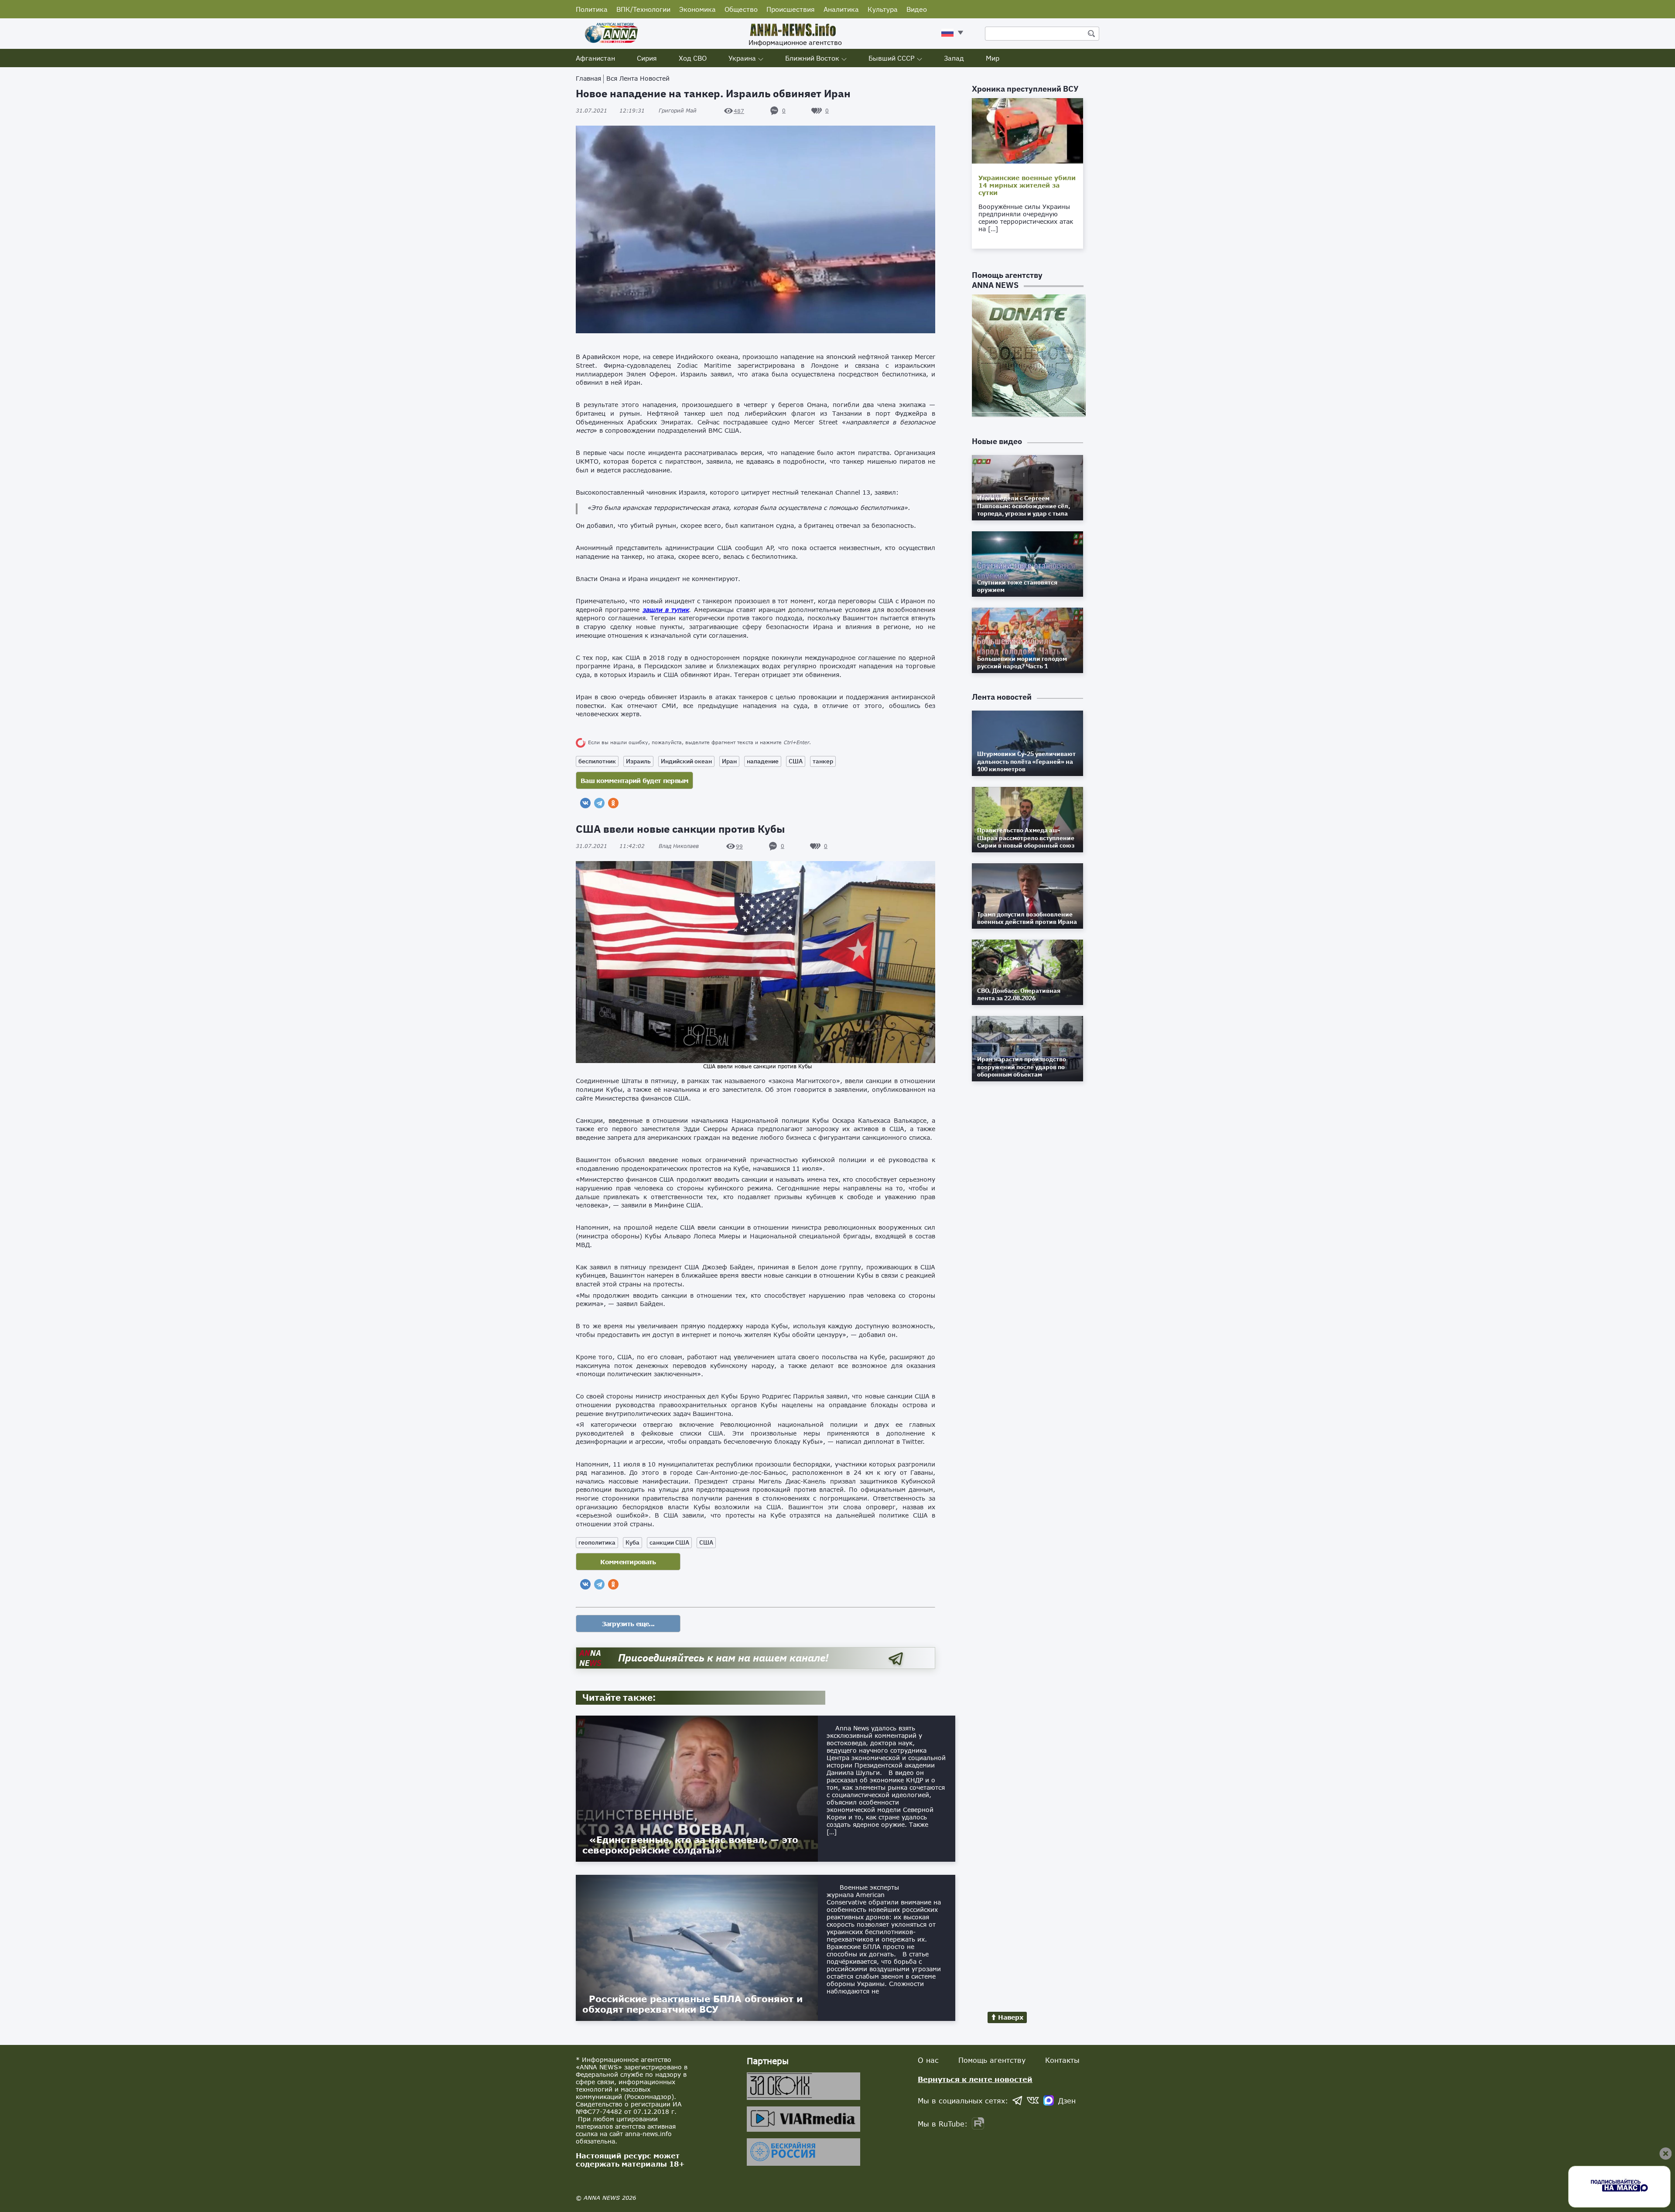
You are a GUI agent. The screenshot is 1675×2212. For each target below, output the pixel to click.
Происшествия (791, 9)
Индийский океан (686, 761)
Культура (883, 9)
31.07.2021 (610, 111)
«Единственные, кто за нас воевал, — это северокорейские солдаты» (690, 1845)
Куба (632, 1542)
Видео (917, 9)
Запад (954, 58)
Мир (993, 58)
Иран (729, 761)
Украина (742, 58)
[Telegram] (599, 803)
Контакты (1062, 2060)
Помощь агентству (992, 2060)
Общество (741, 9)
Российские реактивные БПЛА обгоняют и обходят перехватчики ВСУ (692, 2004)
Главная (588, 78)
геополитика (597, 1542)
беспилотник (597, 761)
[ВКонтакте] (585, 803)
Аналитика (841, 9)
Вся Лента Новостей (638, 78)
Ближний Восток (812, 58)
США (796, 761)
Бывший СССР (892, 58)
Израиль (638, 761)
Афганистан (595, 58)
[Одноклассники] (613, 803)
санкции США (669, 1542)
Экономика (697, 9)
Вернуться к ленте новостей (975, 2079)
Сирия (647, 58)
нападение (763, 761)
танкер (823, 761)
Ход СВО (693, 58)
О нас (928, 2060)
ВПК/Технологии (643, 9)
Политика (592, 9)
